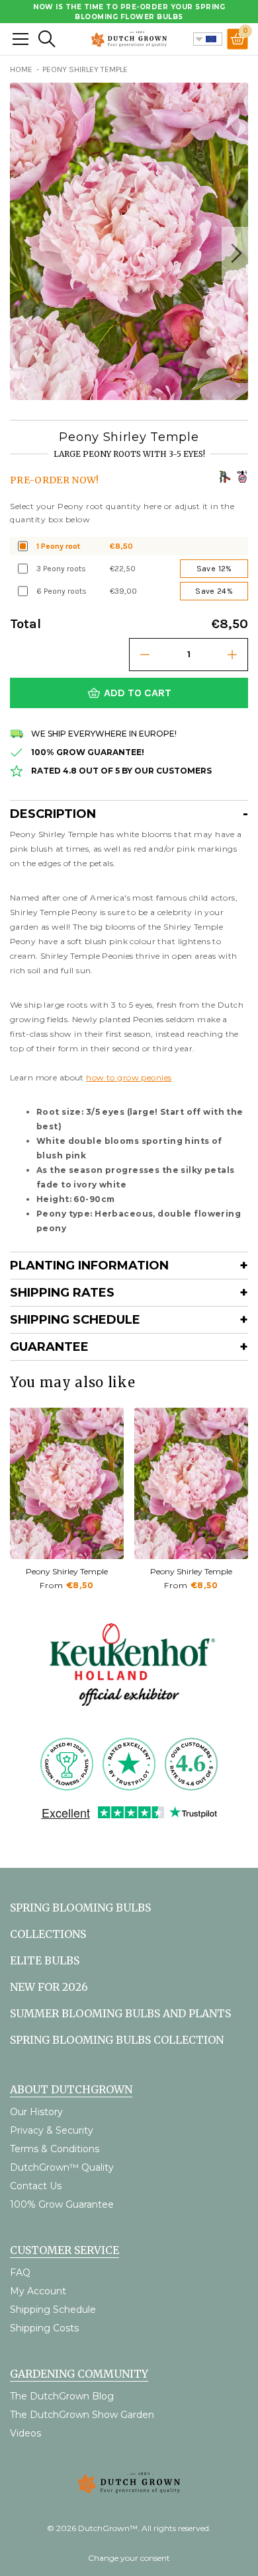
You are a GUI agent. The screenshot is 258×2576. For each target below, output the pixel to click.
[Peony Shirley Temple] (67, 1483)
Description (53, 814)
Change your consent (129, 2558)
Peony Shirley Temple (67, 1571)
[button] (235, 253)
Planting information (89, 1266)
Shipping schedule (75, 1320)
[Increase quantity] (232, 655)
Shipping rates (62, 1293)
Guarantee (49, 1347)
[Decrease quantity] (145, 655)
